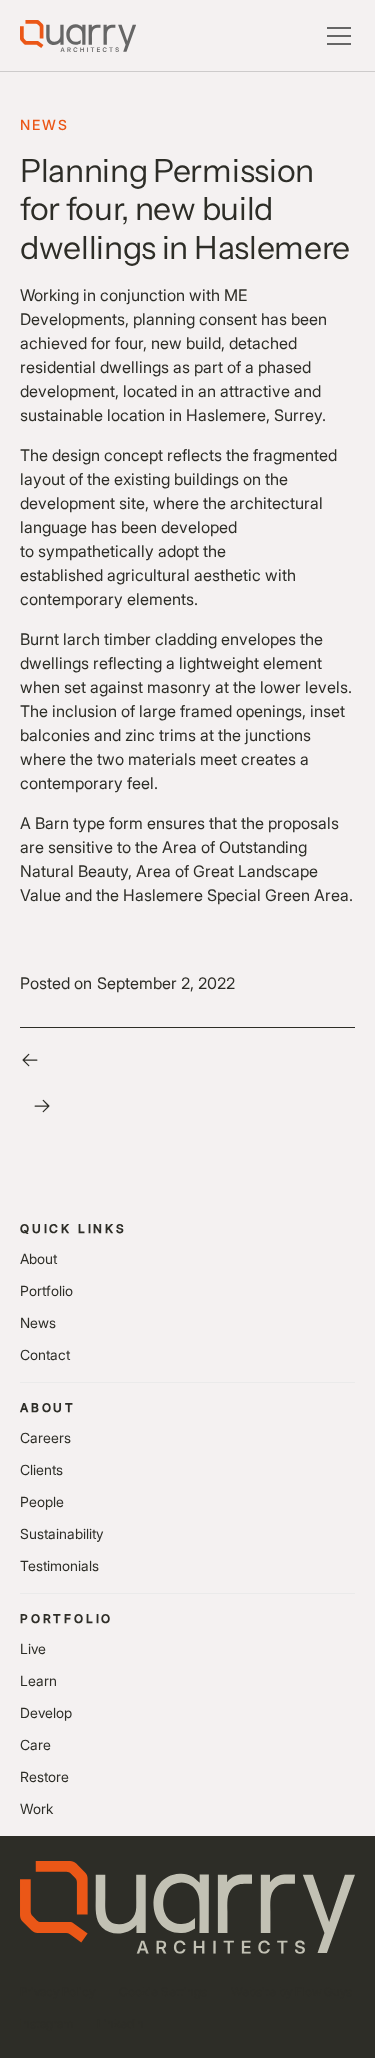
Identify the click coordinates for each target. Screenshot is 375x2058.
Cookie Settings (163, 1991)
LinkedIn (120, 2023)
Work (36, 1808)
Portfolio (46, 1290)
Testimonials (59, 1565)
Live (33, 1648)
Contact (45, 1354)
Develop (46, 1712)
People (42, 1501)
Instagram (46, 2023)
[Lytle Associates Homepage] (78, 36)
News (38, 1322)
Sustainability (61, 1533)
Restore (44, 1776)
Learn (38, 1680)
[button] (335, 36)
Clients (41, 1469)
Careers (45, 1437)
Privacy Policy (57, 1991)
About (38, 1258)
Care (35, 1744)
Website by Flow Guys (291, 1991)
